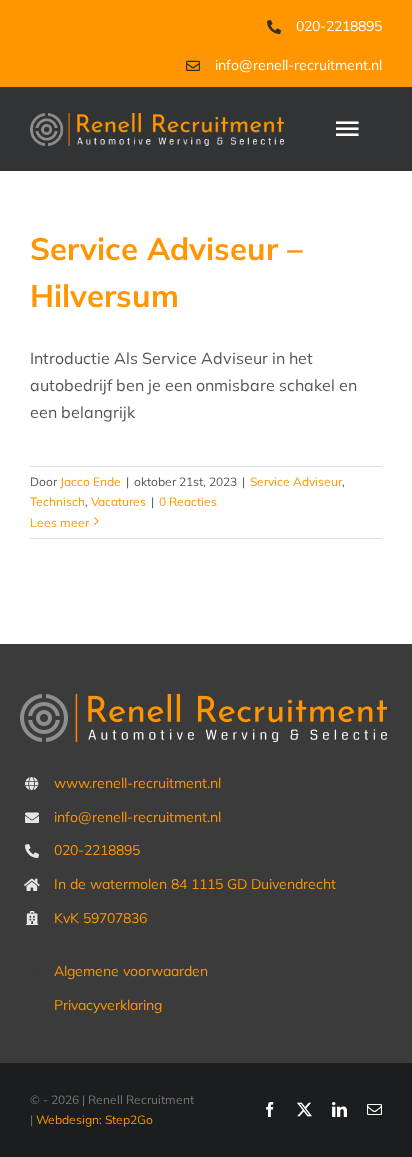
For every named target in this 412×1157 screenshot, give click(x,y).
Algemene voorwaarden (131, 971)
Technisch (57, 501)
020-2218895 (339, 26)
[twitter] (304, 1109)
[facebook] (269, 1109)
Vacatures (118, 501)
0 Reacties (188, 501)
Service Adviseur (296, 481)
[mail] (374, 1109)
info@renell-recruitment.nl (298, 65)
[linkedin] (339, 1109)
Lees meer (59, 522)
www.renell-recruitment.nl (137, 783)
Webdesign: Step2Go (94, 1119)
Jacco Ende (90, 481)
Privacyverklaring (108, 1005)
